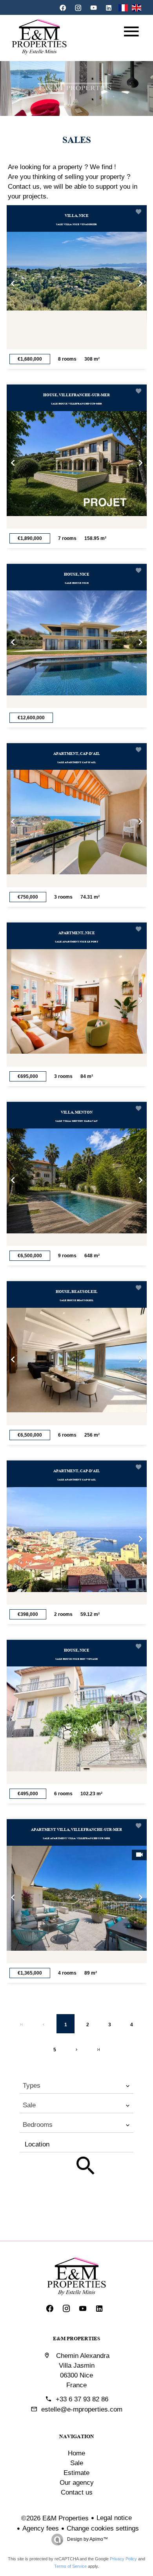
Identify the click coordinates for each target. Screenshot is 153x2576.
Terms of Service (70, 2566)
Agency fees (41, 2528)
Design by (87, 2539)
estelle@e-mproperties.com (82, 2409)
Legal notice (114, 2518)
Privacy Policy (123, 2559)
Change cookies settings (103, 2528)
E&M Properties (76, 2338)
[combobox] (76, 2086)
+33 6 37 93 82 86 (82, 2399)
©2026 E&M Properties (55, 2518)
